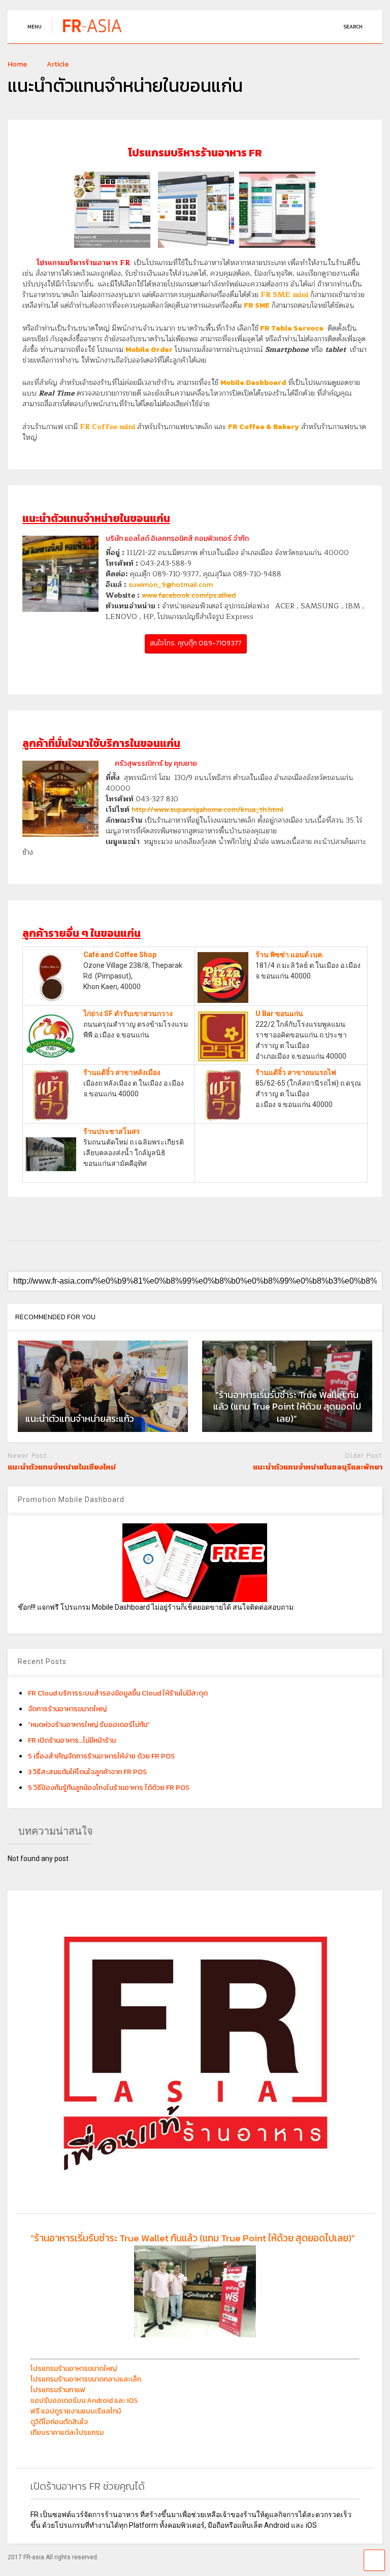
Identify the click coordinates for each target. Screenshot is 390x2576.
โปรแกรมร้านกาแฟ (58, 2390)
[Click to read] (103, 1386)
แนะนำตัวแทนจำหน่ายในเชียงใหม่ (62, 1467)
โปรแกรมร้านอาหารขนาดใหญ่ (74, 2369)
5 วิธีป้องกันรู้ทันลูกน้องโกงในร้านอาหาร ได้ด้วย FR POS (109, 1788)
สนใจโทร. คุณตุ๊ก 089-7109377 (196, 643)
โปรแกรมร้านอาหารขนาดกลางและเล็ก (86, 2379)
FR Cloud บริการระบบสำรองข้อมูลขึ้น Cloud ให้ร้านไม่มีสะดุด (118, 1693)
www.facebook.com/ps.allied (189, 595)
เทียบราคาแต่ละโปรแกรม (67, 2433)
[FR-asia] (95, 33)
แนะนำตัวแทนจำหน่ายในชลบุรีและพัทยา (318, 1467)
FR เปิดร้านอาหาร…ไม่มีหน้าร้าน (72, 1740)
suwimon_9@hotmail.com (171, 585)
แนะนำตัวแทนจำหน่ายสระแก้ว (80, 1419)
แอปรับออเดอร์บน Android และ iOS (84, 2401)
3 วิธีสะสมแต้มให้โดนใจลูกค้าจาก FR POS (87, 1772)
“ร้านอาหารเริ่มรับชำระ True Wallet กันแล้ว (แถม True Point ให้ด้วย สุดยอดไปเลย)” (193, 2238)
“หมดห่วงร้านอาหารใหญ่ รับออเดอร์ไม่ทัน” (89, 1725)
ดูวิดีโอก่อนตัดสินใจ (59, 2422)
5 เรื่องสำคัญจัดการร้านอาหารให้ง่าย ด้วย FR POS (101, 1756)
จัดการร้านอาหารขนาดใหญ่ (67, 1709)
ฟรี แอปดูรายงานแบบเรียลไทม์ (76, 2411)
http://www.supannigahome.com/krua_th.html (207, 810)
